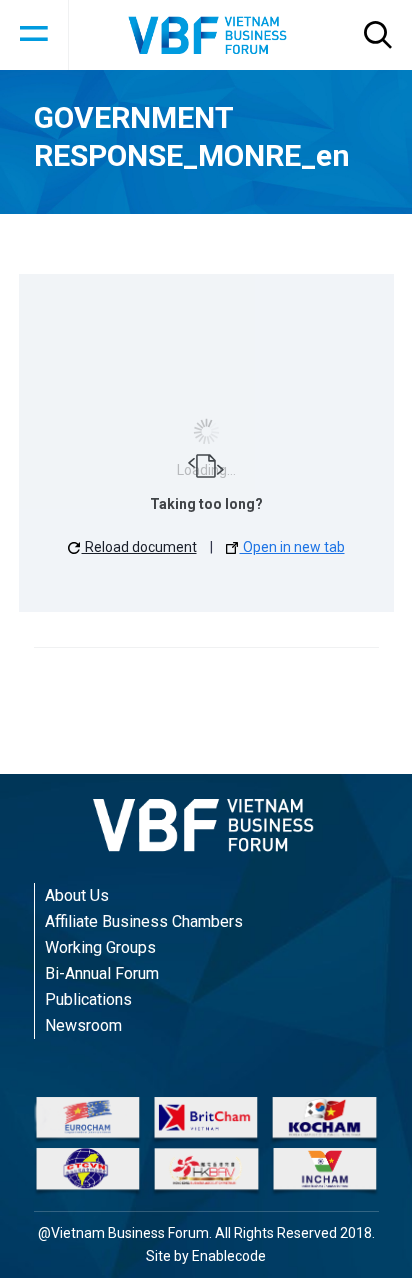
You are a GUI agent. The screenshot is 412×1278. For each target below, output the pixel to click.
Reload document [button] (139, 547)
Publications (88, 999)
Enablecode (229, 1256)
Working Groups (100, 947)
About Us (77, 895)
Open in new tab (292, 547)
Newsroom (83, 1025)
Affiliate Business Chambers (144, 921)
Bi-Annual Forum (102, 973)
